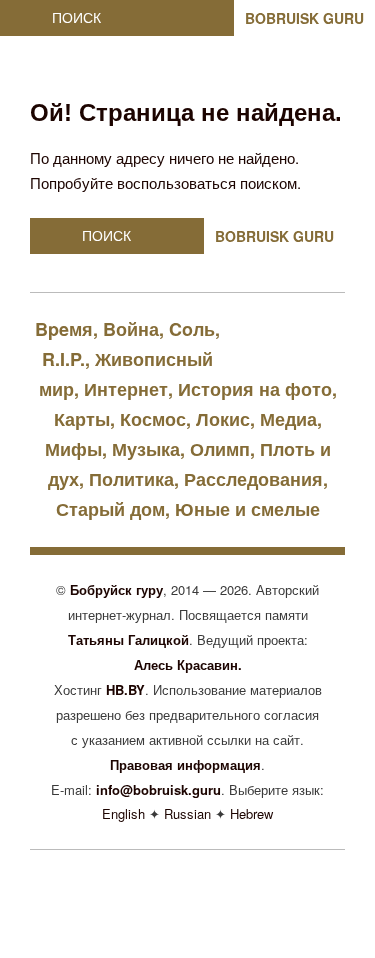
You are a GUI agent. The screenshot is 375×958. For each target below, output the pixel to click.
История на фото (255, 389)
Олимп (220, 449)
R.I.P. (63, 359)
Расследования (253, 479)
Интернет (126, 389)
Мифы (73, 449)
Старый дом (110, 509)
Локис (223, 419)
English (123, 813)
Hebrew (251, 813)
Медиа (288, 419)
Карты (82, 419)
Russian (187, 813)
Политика (131, 479)
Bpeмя (64, 329)
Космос (153, 419)
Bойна (131, 329)
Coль (192, 329)
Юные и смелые (247, 509)
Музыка (146, 449)
